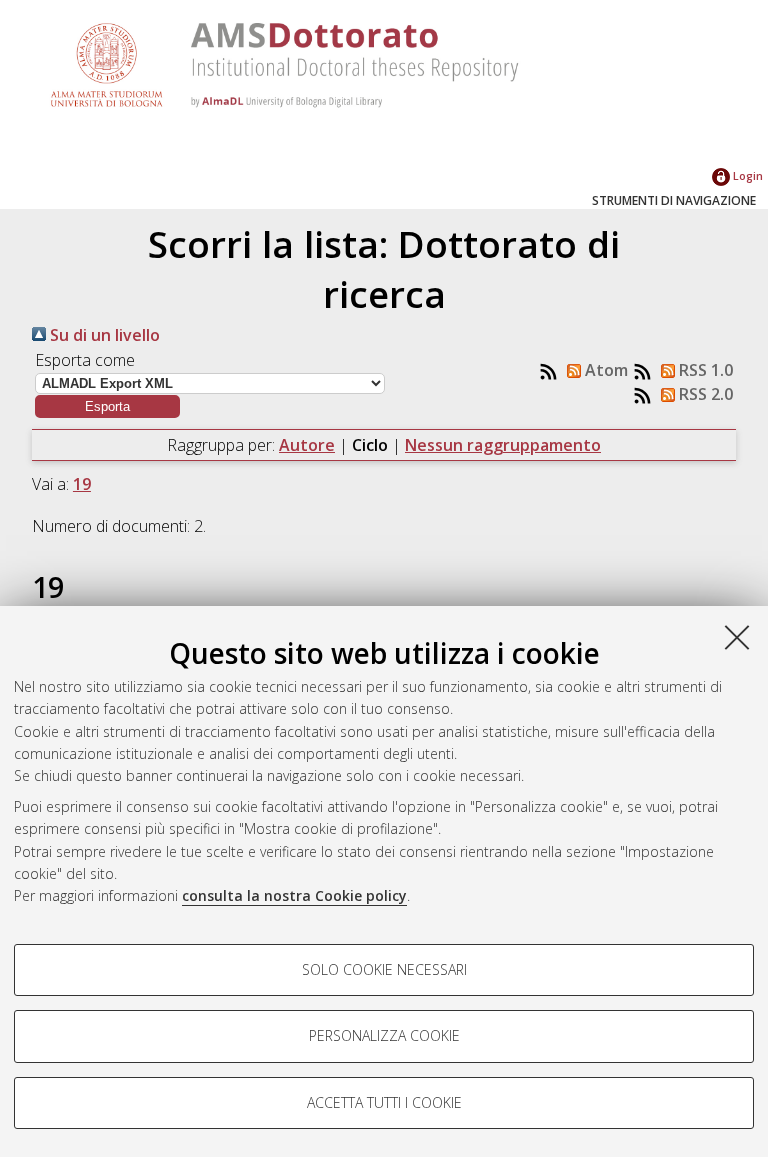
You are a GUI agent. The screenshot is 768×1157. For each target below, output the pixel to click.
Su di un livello (103, 335)
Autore (307, 445)
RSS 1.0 (704, 370)
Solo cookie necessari (384, 969)
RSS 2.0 (704, 394)
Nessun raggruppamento (503, 445)
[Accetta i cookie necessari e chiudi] (737, 637)
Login (746, 175)
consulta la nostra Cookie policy (294, 895)
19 (82, 484)
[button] (107, 406)
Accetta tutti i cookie (384, 1102)
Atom (604, 370)
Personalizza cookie (384, 1035)
